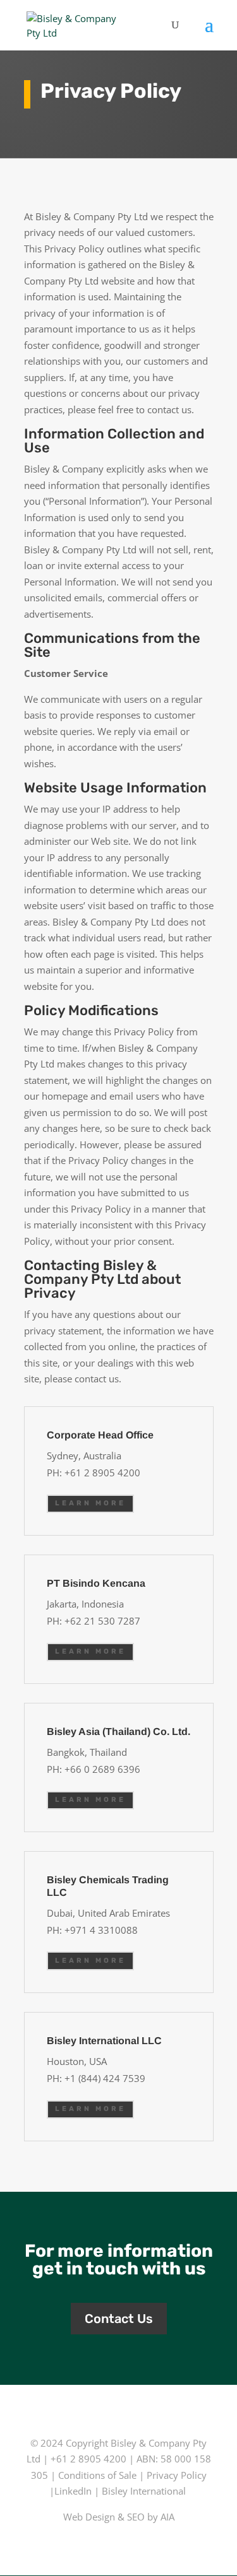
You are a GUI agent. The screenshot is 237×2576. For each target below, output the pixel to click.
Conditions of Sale (97, 2475)
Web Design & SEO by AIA (119, 2517)
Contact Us (119, 2319)
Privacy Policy (177, 2475)
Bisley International (144, 2491)
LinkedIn (73, 2491)
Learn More (90, 1503)
